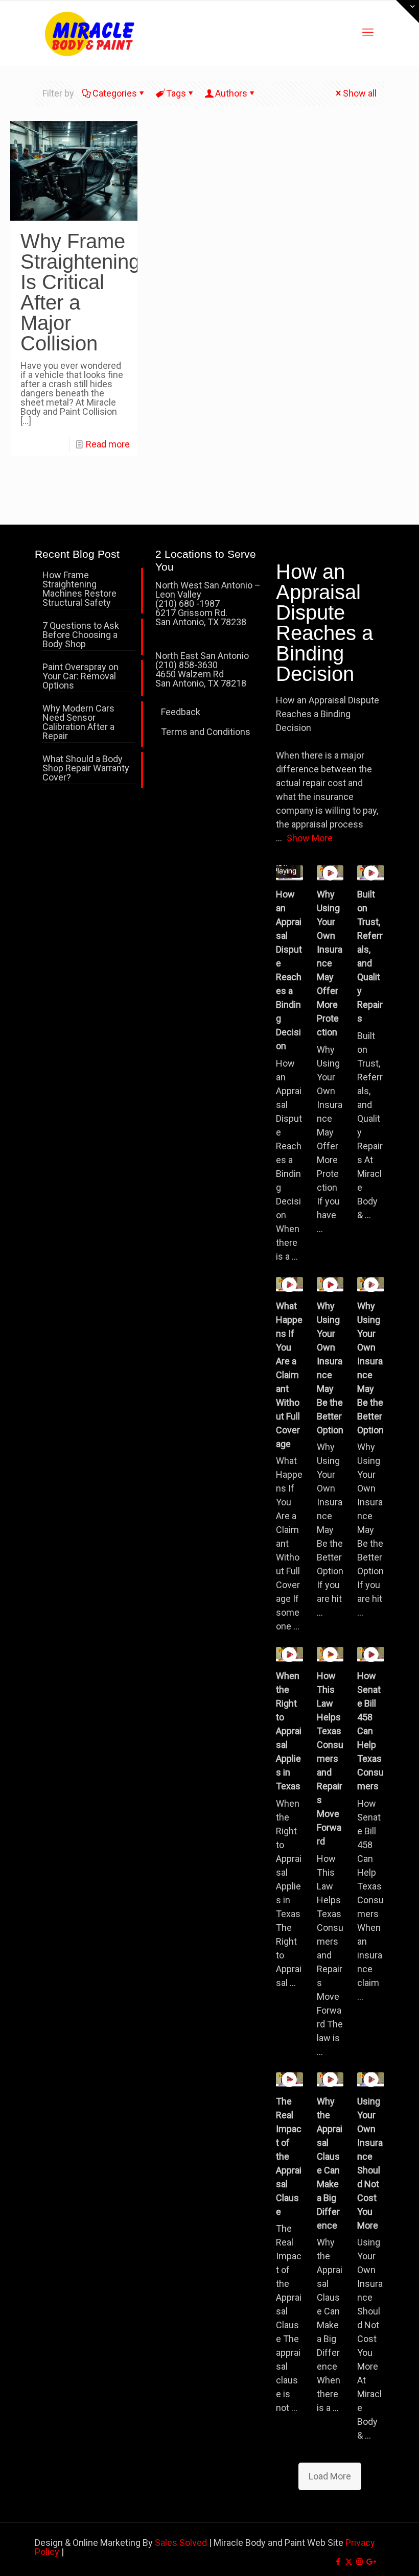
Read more (108, 444)
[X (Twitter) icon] (349, 2562)
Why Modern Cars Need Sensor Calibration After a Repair (78, 723)
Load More (330, 2476)
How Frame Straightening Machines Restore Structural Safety (79, 589)
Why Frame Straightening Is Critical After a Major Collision (80, 292)
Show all (360, 93)
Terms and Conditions (206, 732)
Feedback (181, 712)
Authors (231, 93)
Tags (176, 93)
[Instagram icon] (359, 2562)
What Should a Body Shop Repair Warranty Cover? (86, 769)
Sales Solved (181, 2543)
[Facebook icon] (338, 2562)
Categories (115, 93)
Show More (310, 838)
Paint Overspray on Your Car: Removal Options (80, 677)
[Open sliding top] (408, 11)
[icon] (370, 2562)
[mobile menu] (368, 33)
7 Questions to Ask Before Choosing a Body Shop (81, 635)
